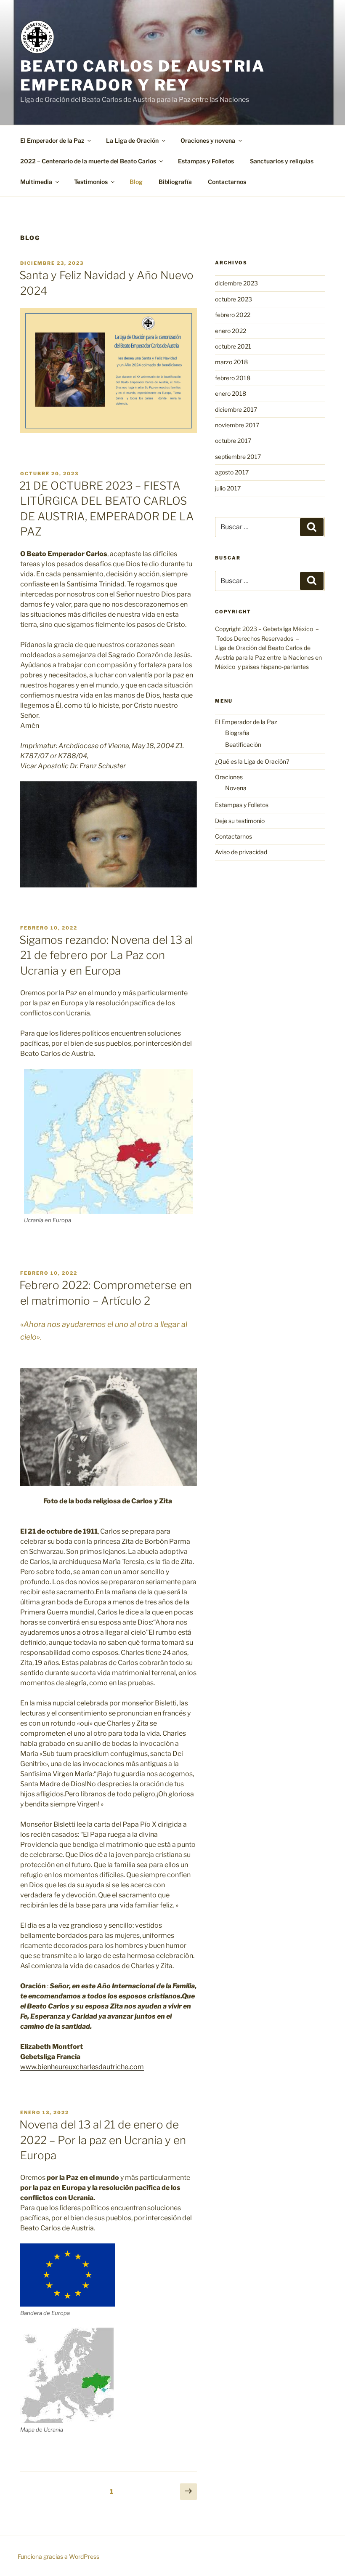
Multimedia (36, 182)
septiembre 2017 (238, 457)
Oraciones (229, 777)
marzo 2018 (231, 362)
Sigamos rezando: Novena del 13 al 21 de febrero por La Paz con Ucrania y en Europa (106, 955)
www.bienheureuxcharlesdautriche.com (82, 2067)
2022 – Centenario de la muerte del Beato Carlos (88, 161)
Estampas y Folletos (206, 161)
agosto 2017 (232, 472)
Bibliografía (175, 182)
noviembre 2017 (237, 425)
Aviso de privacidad (241, 852)
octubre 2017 (233, 441)
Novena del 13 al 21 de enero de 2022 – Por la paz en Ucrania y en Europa (103, 2140)
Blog (136, 182)
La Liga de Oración (132, 140)
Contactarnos (227, 182)
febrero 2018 (233, 378)
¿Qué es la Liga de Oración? (252, 761)
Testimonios (91, 182)
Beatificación (243, 745)
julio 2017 (228, 488)
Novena (236, 788)
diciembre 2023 (236, 283)
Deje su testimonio (240, 821)
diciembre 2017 (236, 409)
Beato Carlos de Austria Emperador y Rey (143, 76)
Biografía (237, 733)
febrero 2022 (233, 315)
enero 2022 (231, 331)
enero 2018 (231, 393)
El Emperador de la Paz (52, 140)
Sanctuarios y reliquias (282, 161)
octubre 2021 (233, 346)
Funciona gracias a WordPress (58, 2556)
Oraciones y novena (208, 140)
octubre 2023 (234, 299)
